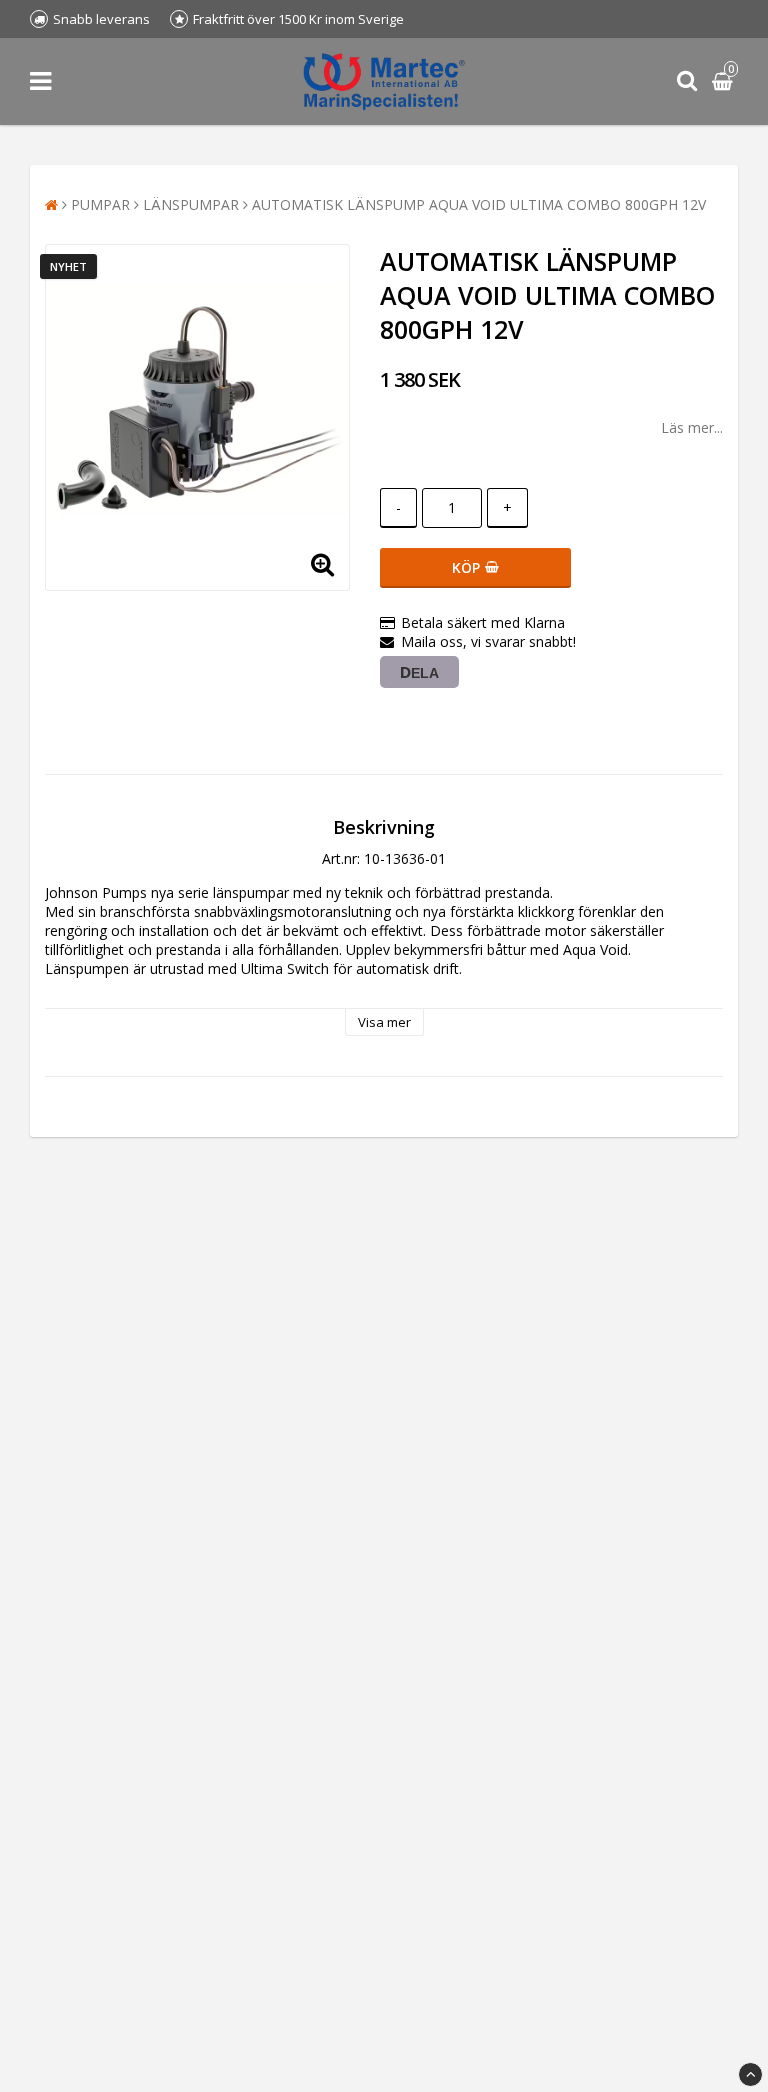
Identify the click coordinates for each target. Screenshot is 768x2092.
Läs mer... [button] (692, 427)
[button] (725, 81)
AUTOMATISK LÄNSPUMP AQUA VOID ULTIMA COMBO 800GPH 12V (479, 204)
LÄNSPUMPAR (191, 204)
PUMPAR (100, 204)
